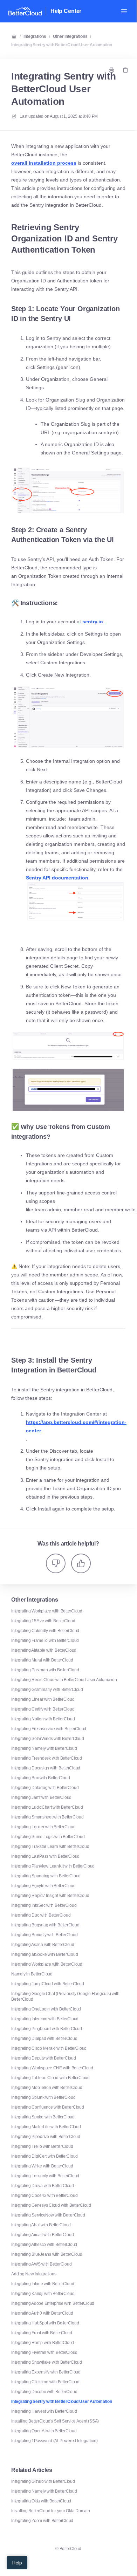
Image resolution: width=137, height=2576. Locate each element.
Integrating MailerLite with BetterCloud (46, 2127)
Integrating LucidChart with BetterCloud (47, 1807)
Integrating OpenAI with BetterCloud (44, 2431)
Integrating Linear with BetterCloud (43, 1699)
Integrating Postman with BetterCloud (45, 1670)
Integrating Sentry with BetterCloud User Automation (62, 45)
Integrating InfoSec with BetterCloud (44, 1905)
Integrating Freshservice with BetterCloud (49, 1729)
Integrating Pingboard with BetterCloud (47, 2029)
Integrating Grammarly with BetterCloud (47, 1690)
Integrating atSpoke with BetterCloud (44, 1954)
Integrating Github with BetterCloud (43, 2481)
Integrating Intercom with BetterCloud (45, 2019)
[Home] (25, 11)
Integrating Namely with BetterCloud (44, 1748)
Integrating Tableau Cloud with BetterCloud (50, 2078)
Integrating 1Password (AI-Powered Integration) (54, 2441)
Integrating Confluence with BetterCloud (48, 2107)
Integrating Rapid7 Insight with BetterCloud (50, 1896)
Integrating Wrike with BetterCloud (42, 2166)
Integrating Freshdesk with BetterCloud (47, 1758)
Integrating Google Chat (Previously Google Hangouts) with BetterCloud (65, 1996)
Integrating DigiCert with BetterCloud (44, 2156)
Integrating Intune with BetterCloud (43, 2284)
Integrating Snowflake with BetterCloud (47, 2362)
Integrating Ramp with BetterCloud (43, 2343)
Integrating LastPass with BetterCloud (45, 1856)
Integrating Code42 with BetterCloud (44, 2195)
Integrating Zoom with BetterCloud (42, 2521)
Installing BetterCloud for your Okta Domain (51, 2511)
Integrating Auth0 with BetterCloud (42, 2313)
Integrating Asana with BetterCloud (43, 1945)
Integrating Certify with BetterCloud (43, 1709)
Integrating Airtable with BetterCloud (44, 1650)
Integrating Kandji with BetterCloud (43, 2294)
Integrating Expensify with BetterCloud (46, 2372)
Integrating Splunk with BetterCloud (43, 2097)
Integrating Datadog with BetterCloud (45, 1788)
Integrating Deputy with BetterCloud (44, 2058)
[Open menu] (124, 11)
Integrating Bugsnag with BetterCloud (45, 1925)
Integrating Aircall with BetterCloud (42, 2235)
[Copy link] (125, 70)
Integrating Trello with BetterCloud (42, 2146)
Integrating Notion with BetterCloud (43, 1719)
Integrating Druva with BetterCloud (43, 2186)
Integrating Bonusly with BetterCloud (44, 1935)
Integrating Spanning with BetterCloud (46, 1876)
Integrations (35, 36)
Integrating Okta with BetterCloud (41, 2501)
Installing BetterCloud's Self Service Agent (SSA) (55, 2421)
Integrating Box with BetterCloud (40, 1778)
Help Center (66, 11)
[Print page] (111, 70)
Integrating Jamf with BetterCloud (41, 1797)
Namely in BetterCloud (32, 1974)
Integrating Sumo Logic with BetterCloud (48, 1837)
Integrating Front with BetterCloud (42, 2333)
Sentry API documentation (57, 878)
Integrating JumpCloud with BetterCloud (48, 1984)
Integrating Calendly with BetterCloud (45, 1631)
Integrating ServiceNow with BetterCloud (48, 2215)
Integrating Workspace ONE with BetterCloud (52, 2068)
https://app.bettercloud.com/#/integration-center (76, 1426)
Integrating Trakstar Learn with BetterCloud (50, 1847)
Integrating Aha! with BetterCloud (41, 2225)
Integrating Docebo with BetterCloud (44, 2392)
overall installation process (44, 163)
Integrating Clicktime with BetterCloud (45, 2382)
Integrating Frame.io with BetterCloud (45, 1640)
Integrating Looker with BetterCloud (43, 1827)
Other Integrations (70, 36)
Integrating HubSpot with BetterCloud (45, 2323)
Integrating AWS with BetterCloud (41, 2264)
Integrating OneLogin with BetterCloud (46, 2009)
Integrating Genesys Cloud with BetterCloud (51, 2205)
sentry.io (93, 622)
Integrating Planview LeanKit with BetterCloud (53, 1866)
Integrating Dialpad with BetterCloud (44, 2039)
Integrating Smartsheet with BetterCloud (47, 1817)
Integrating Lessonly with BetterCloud (45, 2176)
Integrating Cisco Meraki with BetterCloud (49, 2048)
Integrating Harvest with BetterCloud (44, 2411)
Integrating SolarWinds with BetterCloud (48, 1739)
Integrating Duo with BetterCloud (41, 1915)
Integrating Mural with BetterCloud (42, 1660)
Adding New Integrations (34, 2274)
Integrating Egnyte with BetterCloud (43, 1886)
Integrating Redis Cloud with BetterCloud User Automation (64, 1680)
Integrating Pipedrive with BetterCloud (46, 2137)
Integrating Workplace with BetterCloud (47, 1611)
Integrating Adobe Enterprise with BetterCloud (53, 2303)
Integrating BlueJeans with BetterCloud (47, 2254)
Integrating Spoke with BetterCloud (43, 2117)
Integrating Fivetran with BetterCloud (44, 2352)
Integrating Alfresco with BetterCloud (44, 2245)
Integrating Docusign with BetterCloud (46, 1768)
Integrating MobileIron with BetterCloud (47, 2088)
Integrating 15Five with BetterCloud (43, 1621)
